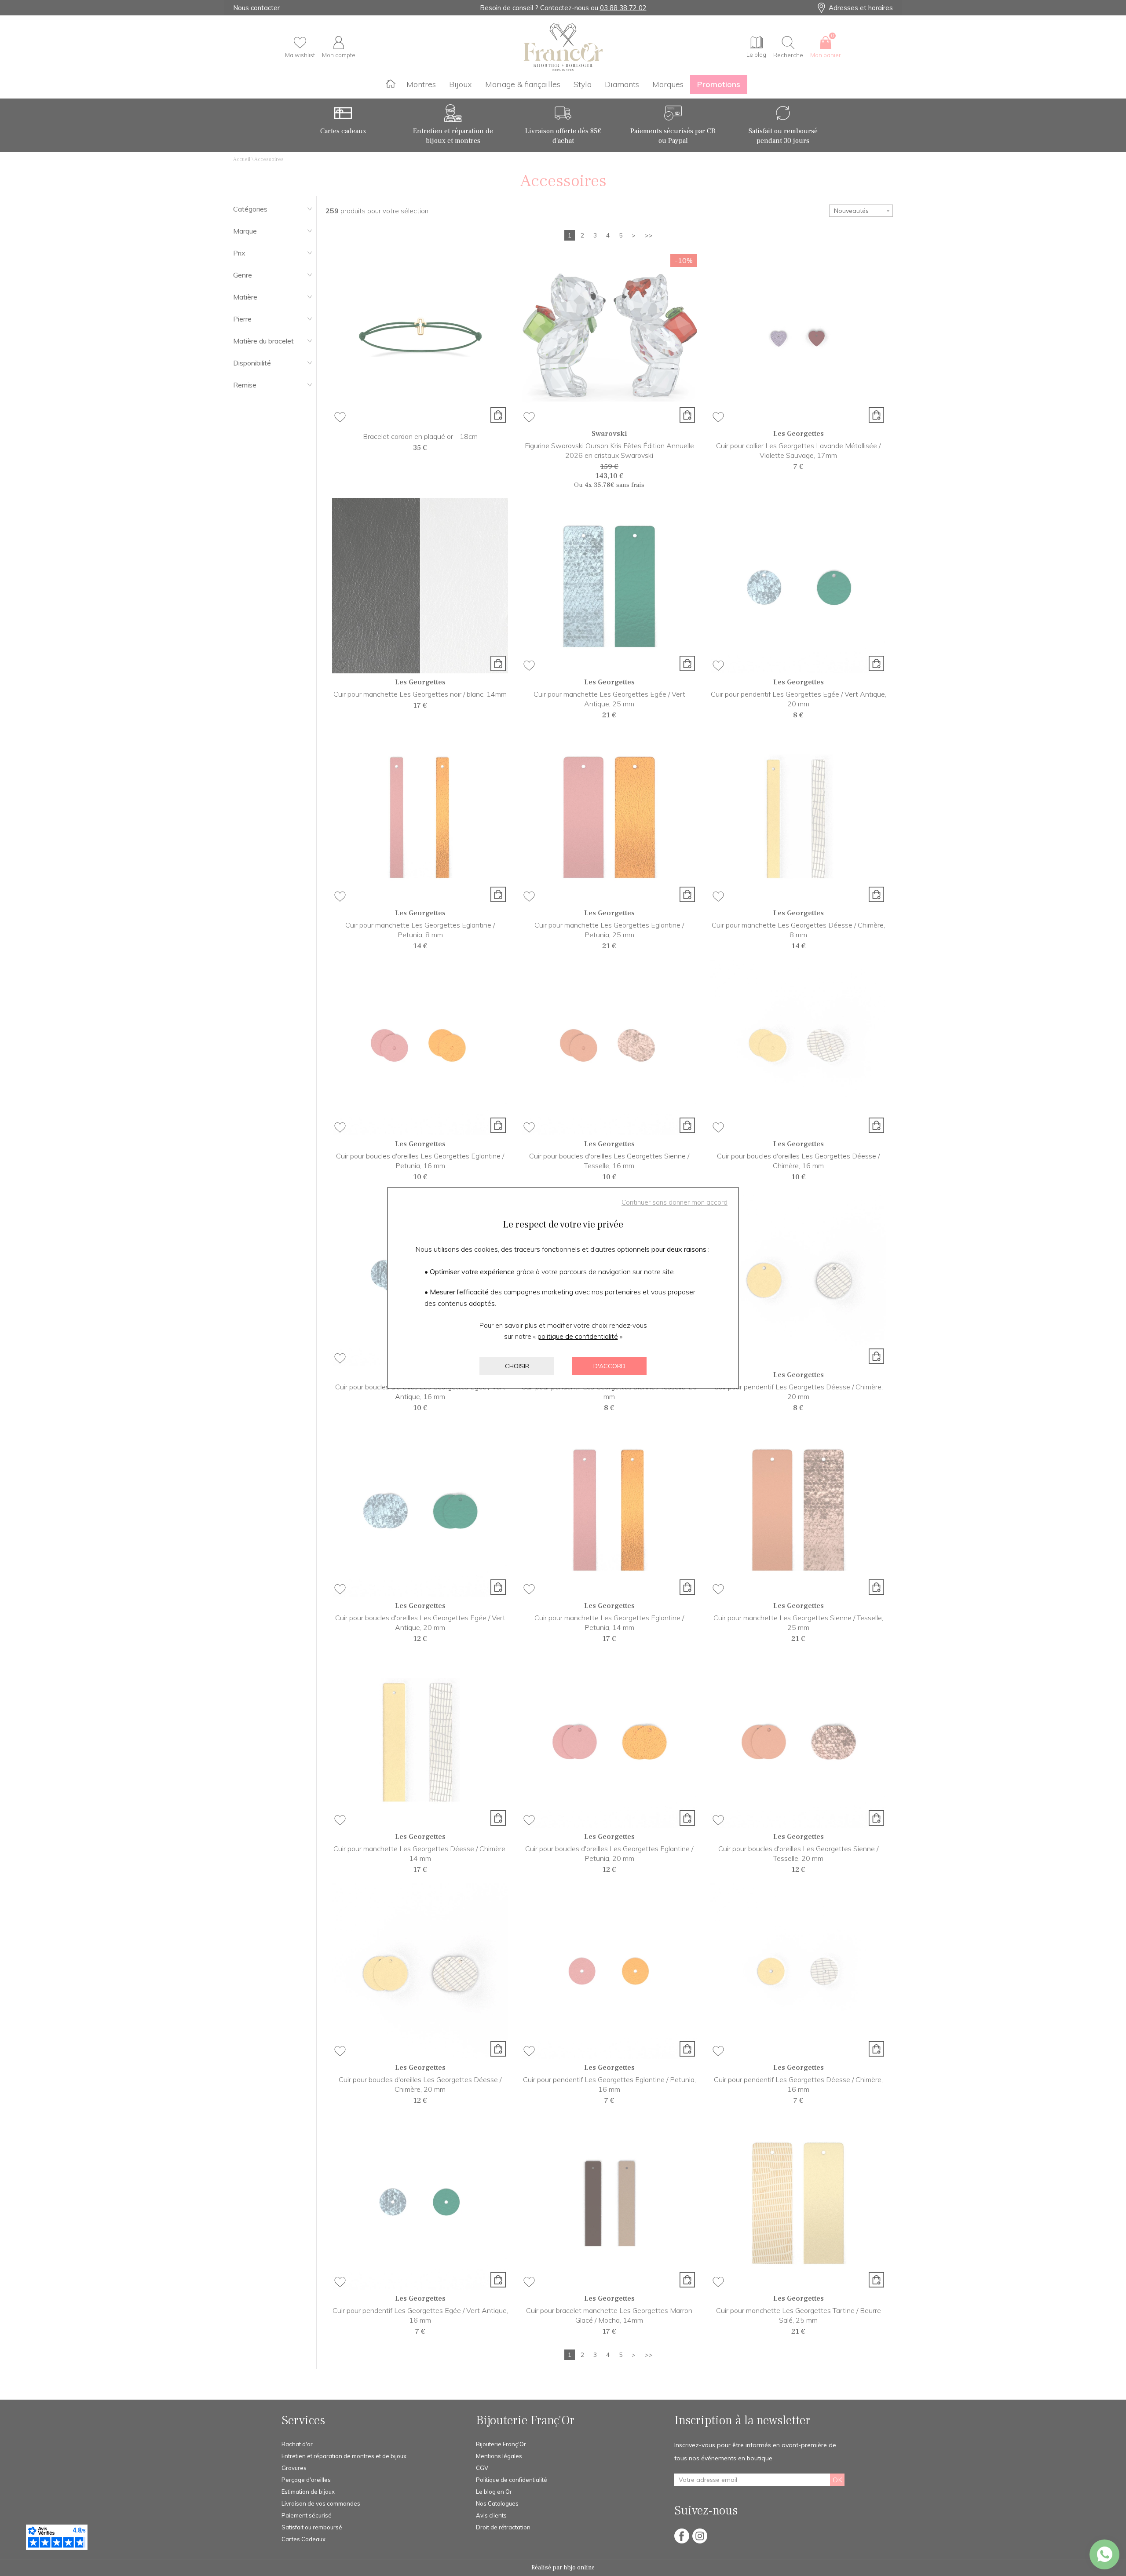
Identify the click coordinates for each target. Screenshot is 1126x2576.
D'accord (609, 1366)
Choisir (517, 1366)
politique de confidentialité (578, 1336)
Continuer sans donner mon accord (675, 1202)
